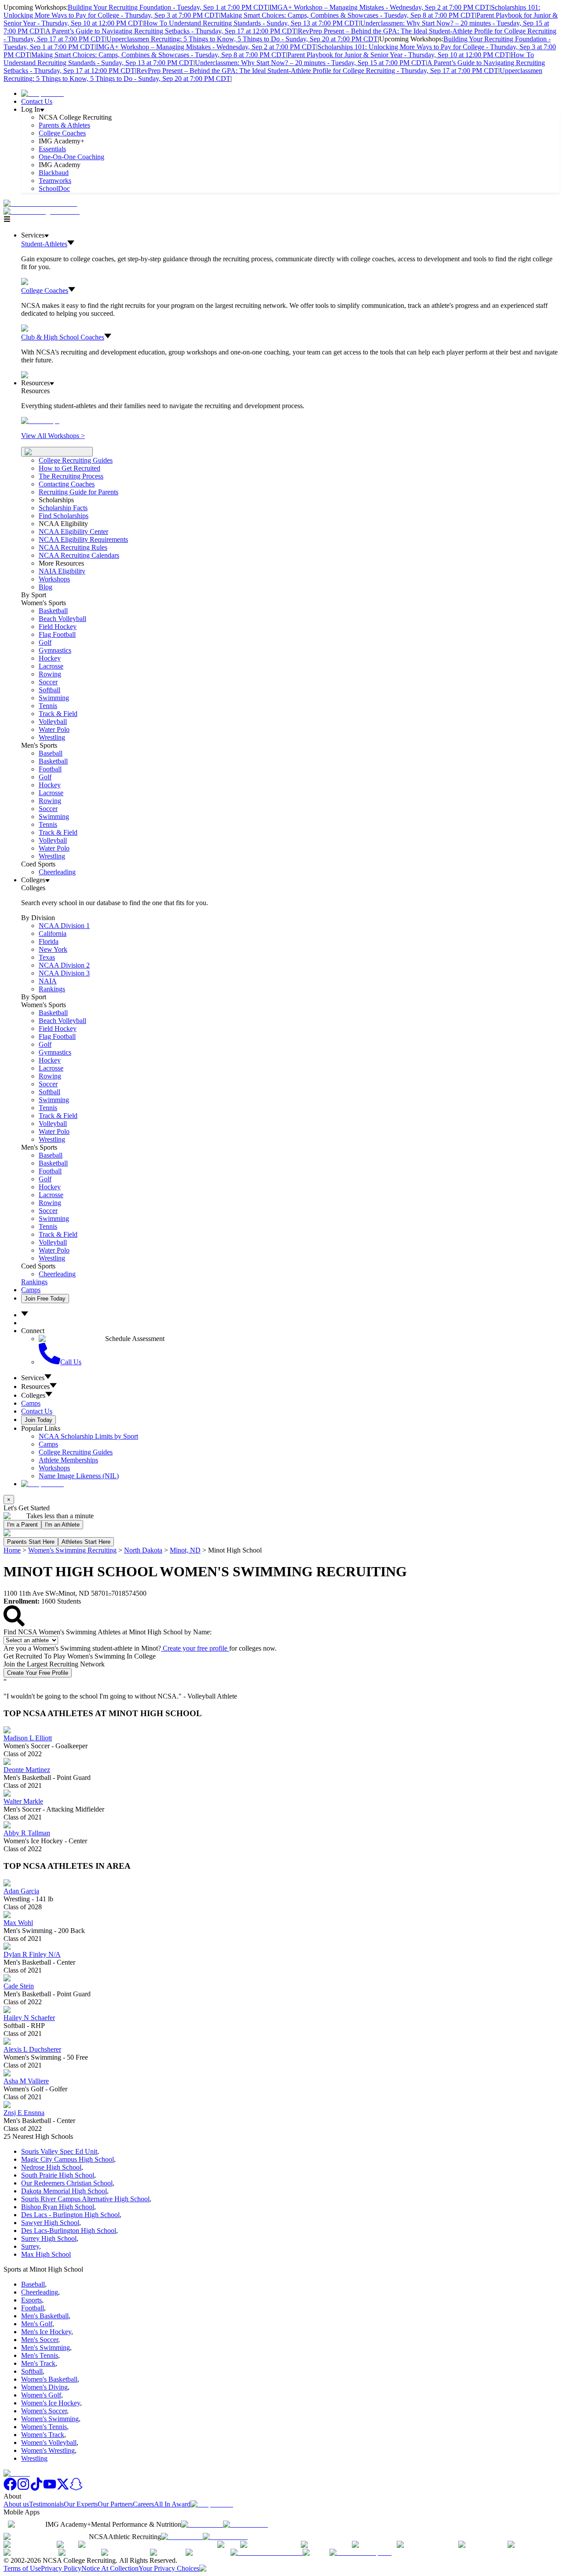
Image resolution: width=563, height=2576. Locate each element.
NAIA (48, 981)
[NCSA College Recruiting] (44, 211)
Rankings (52, 989)
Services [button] (33, 1378)
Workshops (54, 1468)
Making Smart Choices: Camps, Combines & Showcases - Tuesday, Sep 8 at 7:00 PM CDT (348, 15)
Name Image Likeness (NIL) (79, 1476)
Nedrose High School (51, 2167)
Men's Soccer (40, 2340)
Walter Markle (23, 1801)
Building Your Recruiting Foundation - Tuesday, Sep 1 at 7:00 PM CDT (168, 7)
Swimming (54, 698)
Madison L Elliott (28, 1738)
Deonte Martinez (27, 1770)
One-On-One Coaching (71, 157)
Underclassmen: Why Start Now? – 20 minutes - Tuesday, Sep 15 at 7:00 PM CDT (310, 63)
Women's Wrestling (48, 2450)
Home (12, 1550)
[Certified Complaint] (360, 2552)
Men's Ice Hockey (46, 2332)
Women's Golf (41, 2395)
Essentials (52, 149)
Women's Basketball (49, 2379)
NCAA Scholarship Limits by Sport (88, 1436)
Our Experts (81, 2504)
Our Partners (115, 2504)
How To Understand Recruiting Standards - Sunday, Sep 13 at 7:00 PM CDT (251, 23)
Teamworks (55, 181)
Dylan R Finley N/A (32, 1954)
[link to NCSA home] (17, 2473)
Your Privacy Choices (169, 2568)
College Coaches (62, 133)
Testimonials (46, 2504)
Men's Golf (37, 2324)
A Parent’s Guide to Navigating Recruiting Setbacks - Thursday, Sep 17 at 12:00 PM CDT (171, 31)
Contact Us (37, 101)
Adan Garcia (21, 1891)
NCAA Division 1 (64, 926)
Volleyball (53, 722)
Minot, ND (185, 1550)
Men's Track (38, 2363)
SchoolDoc (54, 188)
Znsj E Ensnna (24, 2113)
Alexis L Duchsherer (32, 2049)
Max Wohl (18, 1923)
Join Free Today (45, 1299)
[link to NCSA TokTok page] (37, 2488)
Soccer (48, 682)
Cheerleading (57, 872)
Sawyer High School (50, 2223)
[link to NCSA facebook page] (10, 2488)
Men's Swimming (46, 2348)
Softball (49, 690)
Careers (143, 2504)
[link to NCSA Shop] (42, 93)
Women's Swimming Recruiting (72, 1550)
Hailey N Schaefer (29, 2018)
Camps (31, 1290)
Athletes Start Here (86, 1542)
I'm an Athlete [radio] (62, 1525)
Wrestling (52, 737)
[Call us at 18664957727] (40, 203)
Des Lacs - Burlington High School (70, 2215)
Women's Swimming (50, 2419)
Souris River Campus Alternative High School (85, 2199)
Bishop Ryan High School (58, 2207)
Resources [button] (35, 1387)
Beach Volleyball (62, 619)
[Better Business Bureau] (267, 2552)
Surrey (30, 2246)
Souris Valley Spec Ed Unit (59, 2151)
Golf (45, 642)
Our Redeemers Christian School (67, 2183)
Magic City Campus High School (68, 2159)
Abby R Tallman (27, 1833)
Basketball (53, 611)
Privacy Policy (61, 2568)
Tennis (48, 706)
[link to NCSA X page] (63, 2488)
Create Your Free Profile (38, 1673)
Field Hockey (58, 627)
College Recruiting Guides (76, 460)
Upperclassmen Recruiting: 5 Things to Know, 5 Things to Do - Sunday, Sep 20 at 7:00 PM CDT (242, 39)
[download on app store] (202, 2524)
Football (50, 769)
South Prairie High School (58, 2175)
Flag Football (57, 634)
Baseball (51, 753)
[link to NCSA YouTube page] (50, 2488)
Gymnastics (55, 650)
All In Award (172, 2504)
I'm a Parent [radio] (22, 1525)
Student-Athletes (44, 244)
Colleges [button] (33, 1395)
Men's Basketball (45, 2316)
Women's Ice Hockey (51, 2403)
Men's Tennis (40, 2355)
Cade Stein (19, 1986)
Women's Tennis (44, 2427)
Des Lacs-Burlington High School (69, 2231)
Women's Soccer (44, 2411)
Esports (31, 2300)
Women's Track (43, 2435)
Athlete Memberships (68, 1460)
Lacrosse (51, 666)
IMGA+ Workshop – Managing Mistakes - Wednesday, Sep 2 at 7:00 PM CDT (379, 7)
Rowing (50, 674)
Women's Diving (44, 2387)
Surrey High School (49, 2238)
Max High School (46, 2254)
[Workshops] (40, 421)
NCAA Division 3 (64, 973)
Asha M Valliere (26, 2081)
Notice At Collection (110, 2568)
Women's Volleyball (49, 2443)
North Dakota (143, 1550)
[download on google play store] (247, 2524)
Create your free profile (195, 1648)
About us (16, 2504)
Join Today (38, 1420)
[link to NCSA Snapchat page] (76, 2488)
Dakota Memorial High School (64, 2191)
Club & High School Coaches (63, 337)
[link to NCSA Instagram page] (23, 2488)
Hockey (50, 658)
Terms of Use (22, 2568)
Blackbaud (54, 173)
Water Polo (54, 729)
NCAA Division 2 (64, 965)
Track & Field (58, 714)
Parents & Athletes (64, 125)
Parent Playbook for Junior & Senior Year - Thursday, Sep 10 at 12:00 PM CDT (398, 55)
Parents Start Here (31, 1542)
